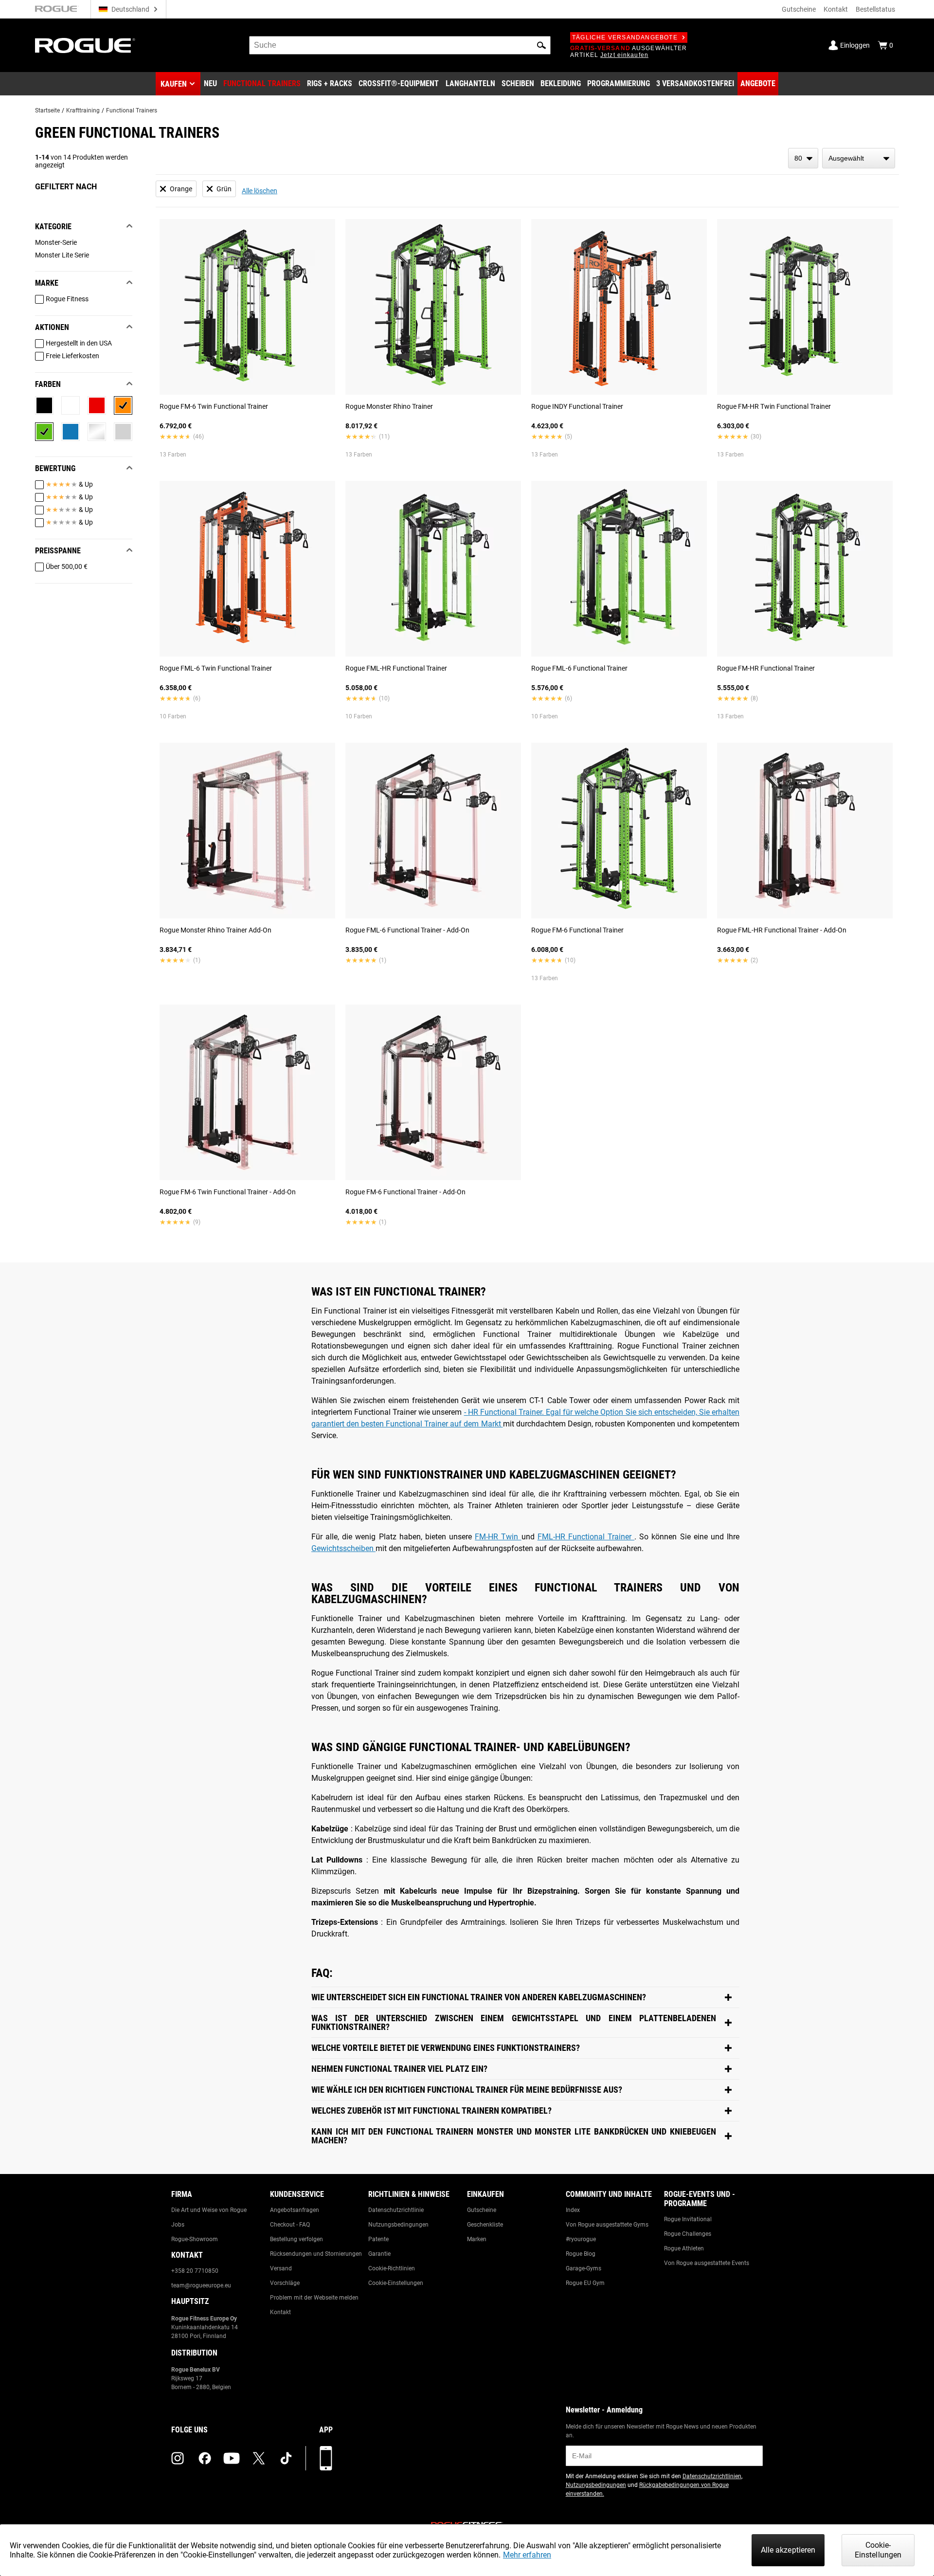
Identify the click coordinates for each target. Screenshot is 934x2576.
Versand (281, 2268)
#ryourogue (581, 2239)
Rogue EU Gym (585, 2283)
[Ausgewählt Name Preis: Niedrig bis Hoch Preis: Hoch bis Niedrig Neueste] (859, 158)
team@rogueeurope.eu (201, 2285)
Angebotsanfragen (295, 2210)
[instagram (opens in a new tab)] (178, 2458)
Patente (378, 2239)
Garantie (379, 2254)
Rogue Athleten (684, 2248)
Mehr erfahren (527, 2555)
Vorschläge (285, 2283)
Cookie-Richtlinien (392, 2268)
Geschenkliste (485, 2225)
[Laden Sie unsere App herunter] (326, 2458)
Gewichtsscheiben (343, 1548)
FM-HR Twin (498, 1537)
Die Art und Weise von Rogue (209, 2210)
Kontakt (836, 9)
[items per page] (803, 158)
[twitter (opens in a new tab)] (259, 2458)
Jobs (178, 2225)
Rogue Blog (581, 2254)
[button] (541, 45)
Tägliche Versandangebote (625, 37)
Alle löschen (260, 191)
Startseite (47, 110)
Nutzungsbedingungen (398, 2225)
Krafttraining (83, 110)
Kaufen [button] (174, 84)
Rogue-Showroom (195, 2239)
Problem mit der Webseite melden (314, 2298)
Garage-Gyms (584, 2268)
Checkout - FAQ (290, 2225)
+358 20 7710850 (195, 2271)
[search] (400, 45)
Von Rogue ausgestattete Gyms (607, 2225)
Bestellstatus (875, 9)
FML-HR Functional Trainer (586, 1537)
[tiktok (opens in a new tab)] (286, 2458)
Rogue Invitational (688, 2219)
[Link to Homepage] (85, 46)
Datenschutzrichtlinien (712, 2476)
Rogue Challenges (688, 2234)
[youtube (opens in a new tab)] (232, 2458)
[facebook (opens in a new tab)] (205, 2458)
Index (573, 2210)
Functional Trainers (132, 110)
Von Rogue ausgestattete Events (707, 2263)
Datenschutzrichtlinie (396, 2210)
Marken (477, 2239)
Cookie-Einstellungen (396, 2283)
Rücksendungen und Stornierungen (316, 2254)
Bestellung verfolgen (296, 2239)
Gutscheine (799, 9)
